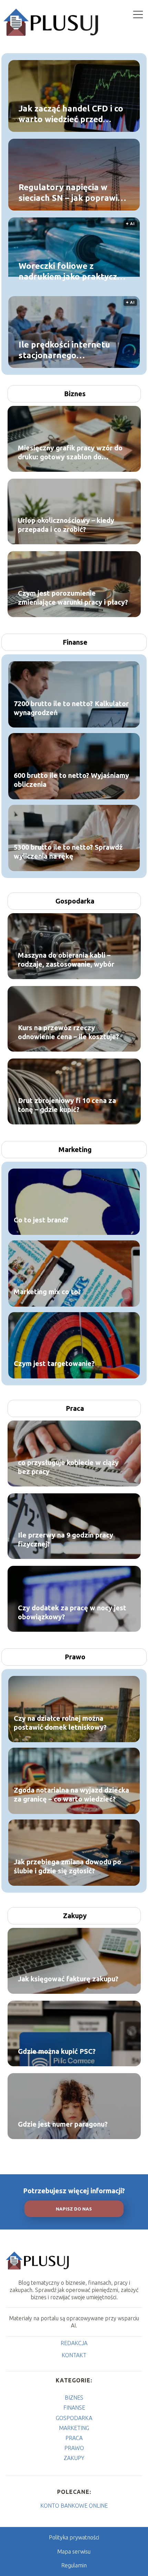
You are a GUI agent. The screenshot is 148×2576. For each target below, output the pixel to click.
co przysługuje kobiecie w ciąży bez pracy (68, 1467)
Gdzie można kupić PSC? (57, 2051)
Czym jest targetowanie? (54, 1363)
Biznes (75, 394)
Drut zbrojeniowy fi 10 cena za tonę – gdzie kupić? (67, 1105)
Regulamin (74, 2565)
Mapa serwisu (74, 2551)
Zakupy (75, 1916)
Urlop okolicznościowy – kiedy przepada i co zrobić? (66, 525)
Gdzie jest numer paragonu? (63, 2124)
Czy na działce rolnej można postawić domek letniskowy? (60, 1723)
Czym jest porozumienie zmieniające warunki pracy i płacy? (73, 598)
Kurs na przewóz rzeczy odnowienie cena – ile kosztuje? (68, 1032)
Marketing (75, 1149)
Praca (75, 1408)
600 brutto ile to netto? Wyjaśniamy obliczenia (71, 780)
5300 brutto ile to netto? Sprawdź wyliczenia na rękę (68, 852)
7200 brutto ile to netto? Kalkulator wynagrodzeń (71, 708)
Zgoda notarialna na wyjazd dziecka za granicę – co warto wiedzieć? (71, 1794)
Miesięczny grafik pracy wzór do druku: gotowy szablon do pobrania (70, 453)
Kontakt (74, 2355)
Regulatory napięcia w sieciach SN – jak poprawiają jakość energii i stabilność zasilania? (74, 193)
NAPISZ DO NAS (74, 2209)
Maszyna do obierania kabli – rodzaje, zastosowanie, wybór (66, 960)
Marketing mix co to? (47, 1292)
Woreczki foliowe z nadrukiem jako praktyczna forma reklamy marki (73, 272)
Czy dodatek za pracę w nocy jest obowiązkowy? (72, 1612)
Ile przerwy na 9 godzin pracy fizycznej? (66, 1539)
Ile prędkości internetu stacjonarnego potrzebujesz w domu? (64, 350)
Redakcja (74, 2343)
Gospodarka (75, 901)
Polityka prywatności (74, 2537)
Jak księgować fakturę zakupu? (68, 1979)
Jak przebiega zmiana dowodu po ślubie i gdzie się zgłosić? (67, 1866)
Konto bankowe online (74, 2506)
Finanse (75, 642)
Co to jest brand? (41, 1220)
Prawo (75, 1657)
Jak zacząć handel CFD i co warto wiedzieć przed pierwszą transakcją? (71, 114)
